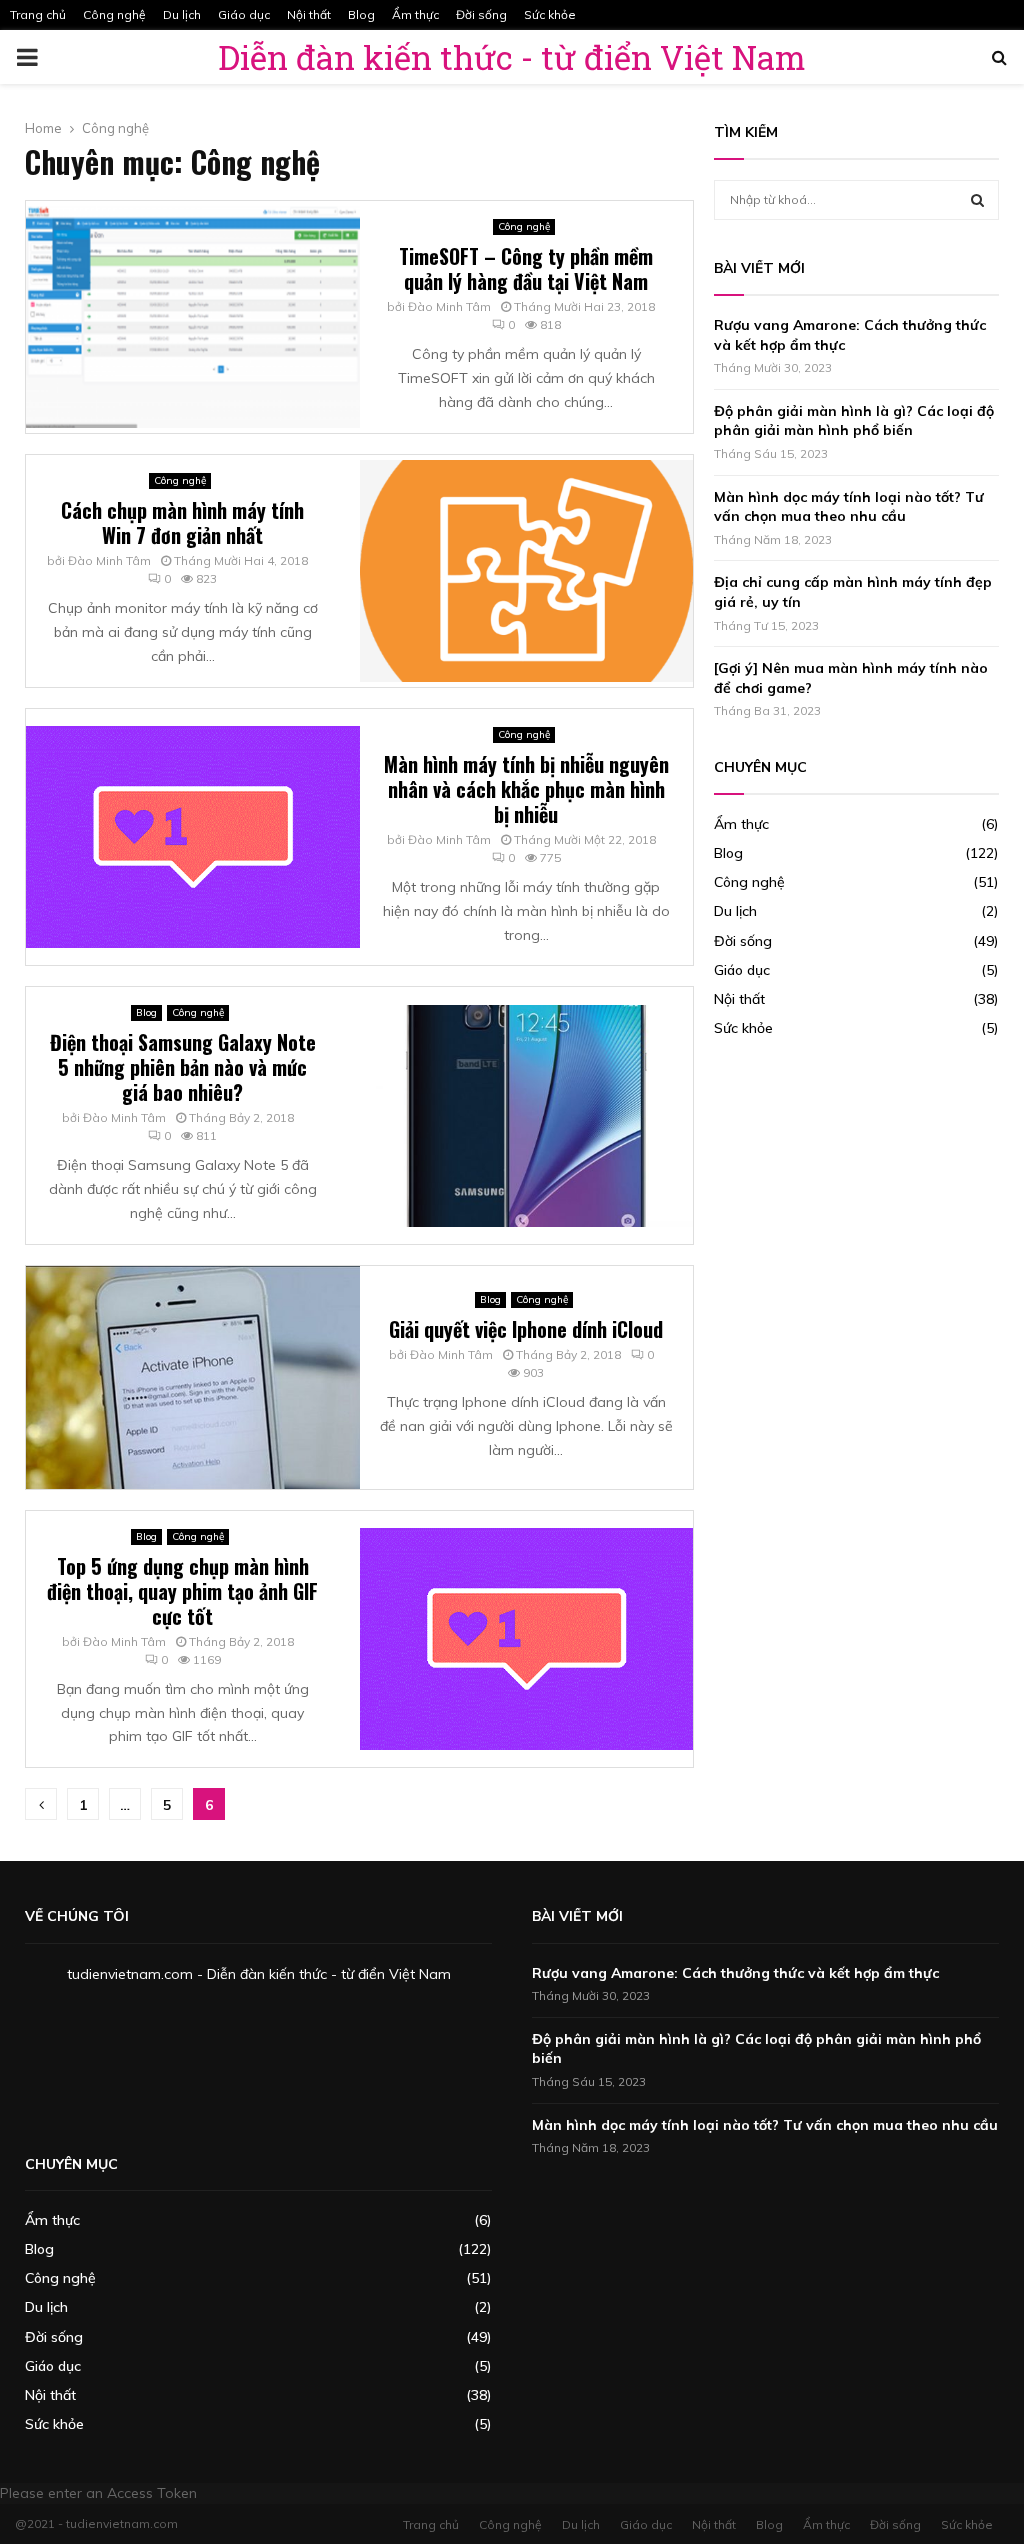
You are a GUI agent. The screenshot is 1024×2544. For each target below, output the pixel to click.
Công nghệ (114, 14)
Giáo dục (244, 14)
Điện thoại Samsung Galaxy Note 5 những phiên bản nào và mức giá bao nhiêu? (183, 1067)
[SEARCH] (977, 200)
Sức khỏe (550, 14)
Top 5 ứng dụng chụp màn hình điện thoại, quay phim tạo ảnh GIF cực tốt (182, 1591)
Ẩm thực (415, 14)
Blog (361, 14)
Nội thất (309, 14)
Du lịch (182, 14)
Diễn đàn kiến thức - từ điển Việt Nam (512, 57)
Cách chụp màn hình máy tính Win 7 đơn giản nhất (182, 522)
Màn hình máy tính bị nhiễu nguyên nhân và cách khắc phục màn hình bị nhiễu (526, 789)
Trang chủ (38, 14)
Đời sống (481, 14)
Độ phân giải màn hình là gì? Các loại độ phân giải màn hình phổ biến (854, 421)
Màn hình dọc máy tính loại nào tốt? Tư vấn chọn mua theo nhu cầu (849, 507)
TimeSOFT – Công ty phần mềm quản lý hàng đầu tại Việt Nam (526, 268)
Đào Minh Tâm (449, 306)
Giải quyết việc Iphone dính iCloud (526, 1329)
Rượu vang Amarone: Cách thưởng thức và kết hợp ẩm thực (735, 1973)
